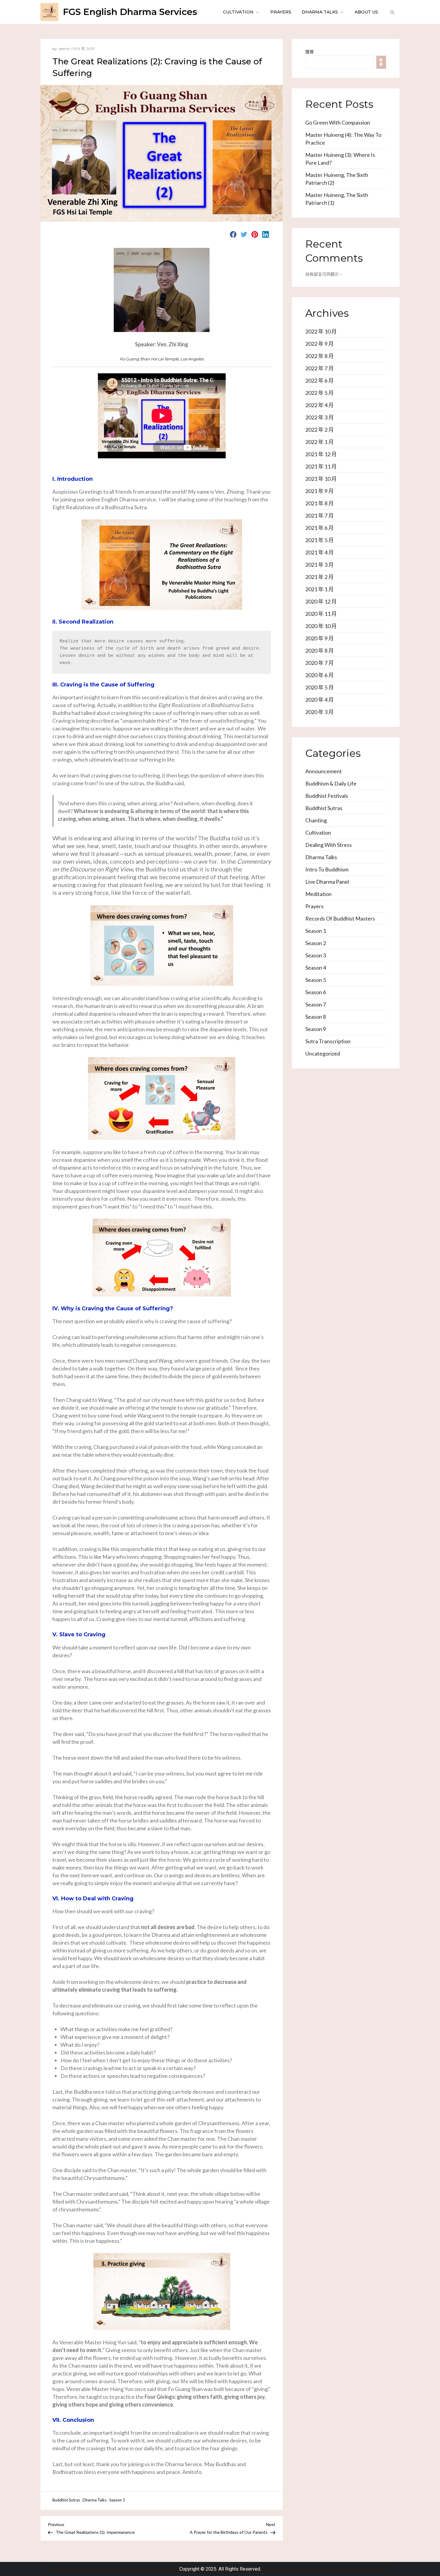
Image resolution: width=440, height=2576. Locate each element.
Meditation (318, 894)
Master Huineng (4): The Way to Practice (343, 139)
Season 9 (316, 1029)
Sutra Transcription (328, 1041)
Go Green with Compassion (338, 122)
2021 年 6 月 (320, 528)
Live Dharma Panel (327, 882)
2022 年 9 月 (320, 344)
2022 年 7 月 (320, 368)
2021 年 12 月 (321, 454)
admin (64, 49)
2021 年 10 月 (321, 479)
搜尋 (309, 52)
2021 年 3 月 (320, 565)
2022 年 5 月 (320, 393)
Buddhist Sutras (66, 2500)
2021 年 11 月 (321, 466)
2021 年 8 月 (320, 503)
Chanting (316, 820)
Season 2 (316, 943)
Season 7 (316, 1004)
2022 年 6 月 (320, 380)
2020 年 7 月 (320, 663)
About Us (366, 12)
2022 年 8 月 (320, 356)
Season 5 (117, 2500)
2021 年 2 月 (320, 577)
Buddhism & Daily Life (331, 783)
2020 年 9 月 (320, 638)
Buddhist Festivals (327, 796)
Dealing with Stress (329, 845)
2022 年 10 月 (321, 331)
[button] (392, 12)
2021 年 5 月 (320, 540)
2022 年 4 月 (320, 405)
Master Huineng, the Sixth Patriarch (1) (337, 199)
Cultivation (238, 12)
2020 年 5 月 (320, 687)
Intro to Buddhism (327, 869)
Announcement (324, 771)
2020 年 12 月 (321, 601)
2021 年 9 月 (320, 491)
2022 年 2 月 (320, 430)
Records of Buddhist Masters (340, 918)
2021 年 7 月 (320, 515)
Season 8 (316, 1017)
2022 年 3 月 (320, 417)
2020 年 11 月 (321, 614)
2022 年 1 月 (320, 442)
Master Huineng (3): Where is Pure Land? (340, 159)
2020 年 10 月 (321, 626)
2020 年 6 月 (320, 675)
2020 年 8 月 (320, 651)
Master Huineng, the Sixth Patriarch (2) (337, 179)
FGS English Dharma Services (130, 12)
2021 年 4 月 (320, 552)
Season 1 (316, 931)
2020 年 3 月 (320, 712)
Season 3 (316, 955)
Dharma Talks (320, 12)
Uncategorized (323, 1053)
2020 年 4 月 (320, 700)
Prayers (281, 12)
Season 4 (316, 968)
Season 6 (316, 992)
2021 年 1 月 (320, 589)
